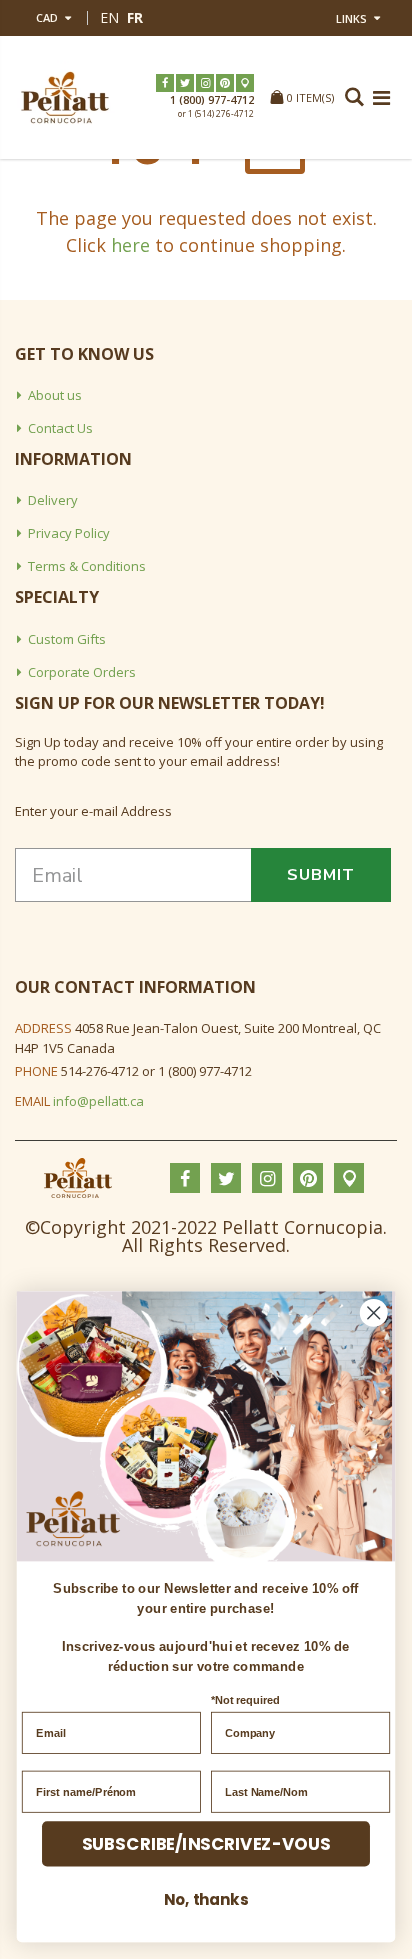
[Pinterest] (225, 83)
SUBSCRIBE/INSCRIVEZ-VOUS (206, 1844)
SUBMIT (321, 875)
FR (135, 17)
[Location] (245, 83)
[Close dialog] (373, 1312)
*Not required (245, 1700)
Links (351, 18)
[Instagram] (205, 83)
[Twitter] (185, 83)
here (130, 245)
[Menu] (381, 97)
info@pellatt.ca (98, 1101)
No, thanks (206, 1899)
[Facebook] (165, 83)
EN (109, 17)
